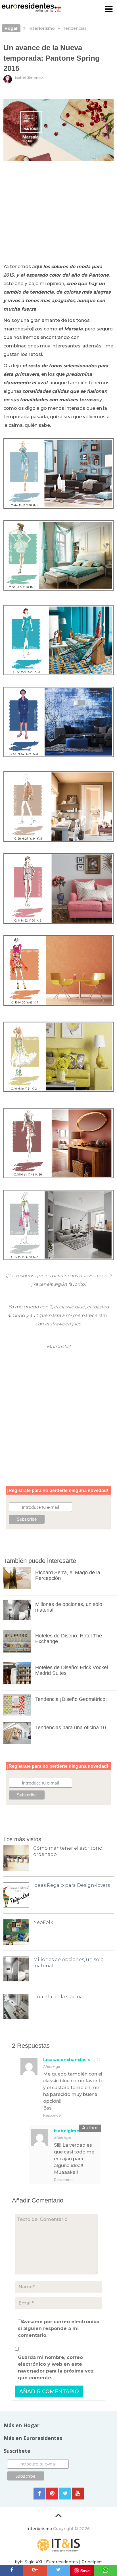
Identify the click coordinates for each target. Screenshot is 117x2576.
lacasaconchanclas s (67, 2060)
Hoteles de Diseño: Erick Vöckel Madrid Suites (72, 1670)
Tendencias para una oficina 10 (71, 1728)
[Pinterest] (52, 2494)
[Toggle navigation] (109, 9)
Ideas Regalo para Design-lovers (72, 1885)
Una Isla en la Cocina (58, 1997)
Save (85, 2571)
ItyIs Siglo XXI (29, 2562)
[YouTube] (78, 2494)
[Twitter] (65, 2494)
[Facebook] (39, 2494)
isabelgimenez (71, 2131)
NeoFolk (43, 1922)
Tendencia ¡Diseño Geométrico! (71, 1699)
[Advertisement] (59, 214)
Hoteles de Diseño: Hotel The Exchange (69, 1639)
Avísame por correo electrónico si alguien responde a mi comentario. (59, 2328)
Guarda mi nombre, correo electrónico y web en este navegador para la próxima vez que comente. (56, 2368)
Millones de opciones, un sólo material (69, 1607)
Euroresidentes (62, 2562)
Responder (53, 2115)
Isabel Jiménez (29, 78)
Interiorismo (39, 2529)
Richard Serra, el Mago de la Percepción (68, 1575)
